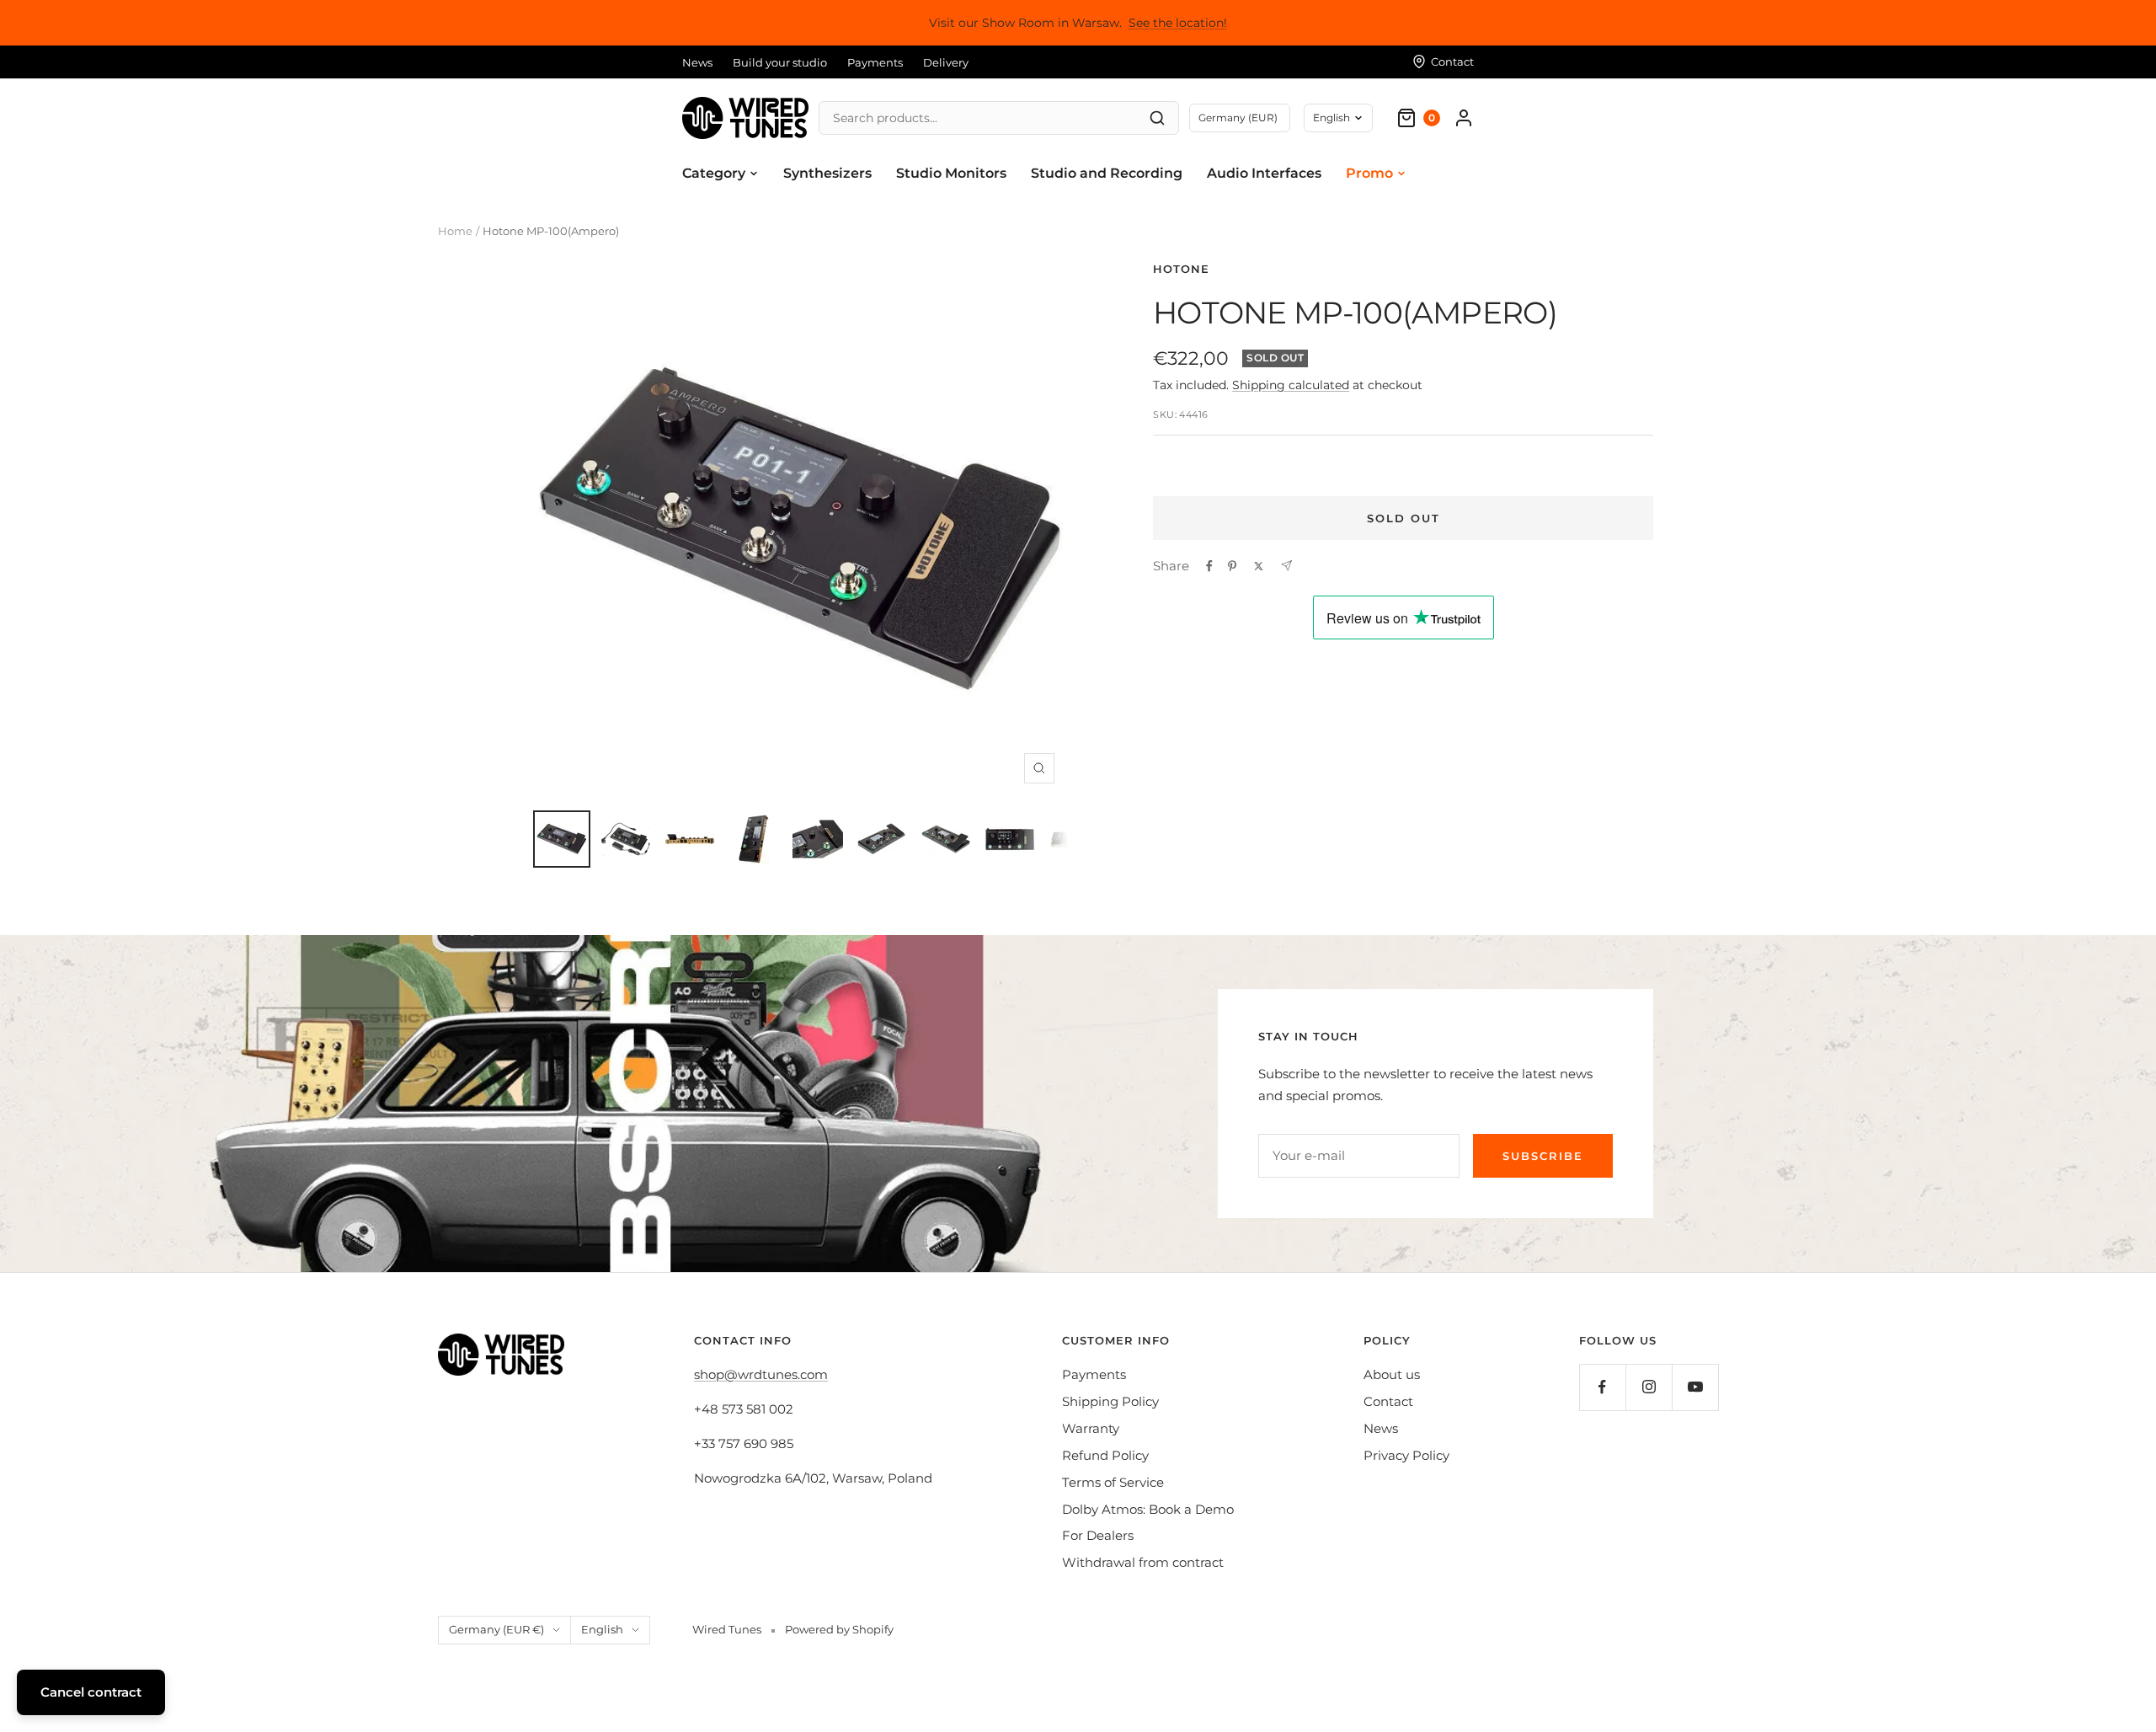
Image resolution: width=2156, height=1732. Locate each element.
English (1331, 118)
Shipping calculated (1291, 385)
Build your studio (780, 62)
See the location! (1178, 23)
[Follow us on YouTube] (1695, 1387)
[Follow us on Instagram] (1649, 1387)
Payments (875, 62)
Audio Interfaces (1264, 173)
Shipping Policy (1110, 1401)
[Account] (1464, 118)
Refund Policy (1105, 1455)
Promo (1369, 173)
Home (455, 231)
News (697, 62)
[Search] (1157, 118)
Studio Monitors (951, 173)
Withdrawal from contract (1143, 1562)
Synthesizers (827, 173)
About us (1392, 1374)
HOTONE (1181, 269)
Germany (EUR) (1238, 118)
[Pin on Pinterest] (1232, 566)
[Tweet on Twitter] (1259, 566)
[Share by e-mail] (1286, 566)
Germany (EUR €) (496, 1629)
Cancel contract (91, 1692)
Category (714, 173)
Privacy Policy (1406, 1455)
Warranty (1091, 1428)
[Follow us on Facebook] (1602, 1387)
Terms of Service (1113, 1482)
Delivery (946, 62)
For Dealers (1098, 1535)
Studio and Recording (1107, 173)
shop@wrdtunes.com (761, 1374)
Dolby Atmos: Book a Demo (1148, 1509)
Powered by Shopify (839, 1629)
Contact (1388, 1401)
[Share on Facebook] (1209, 566)
